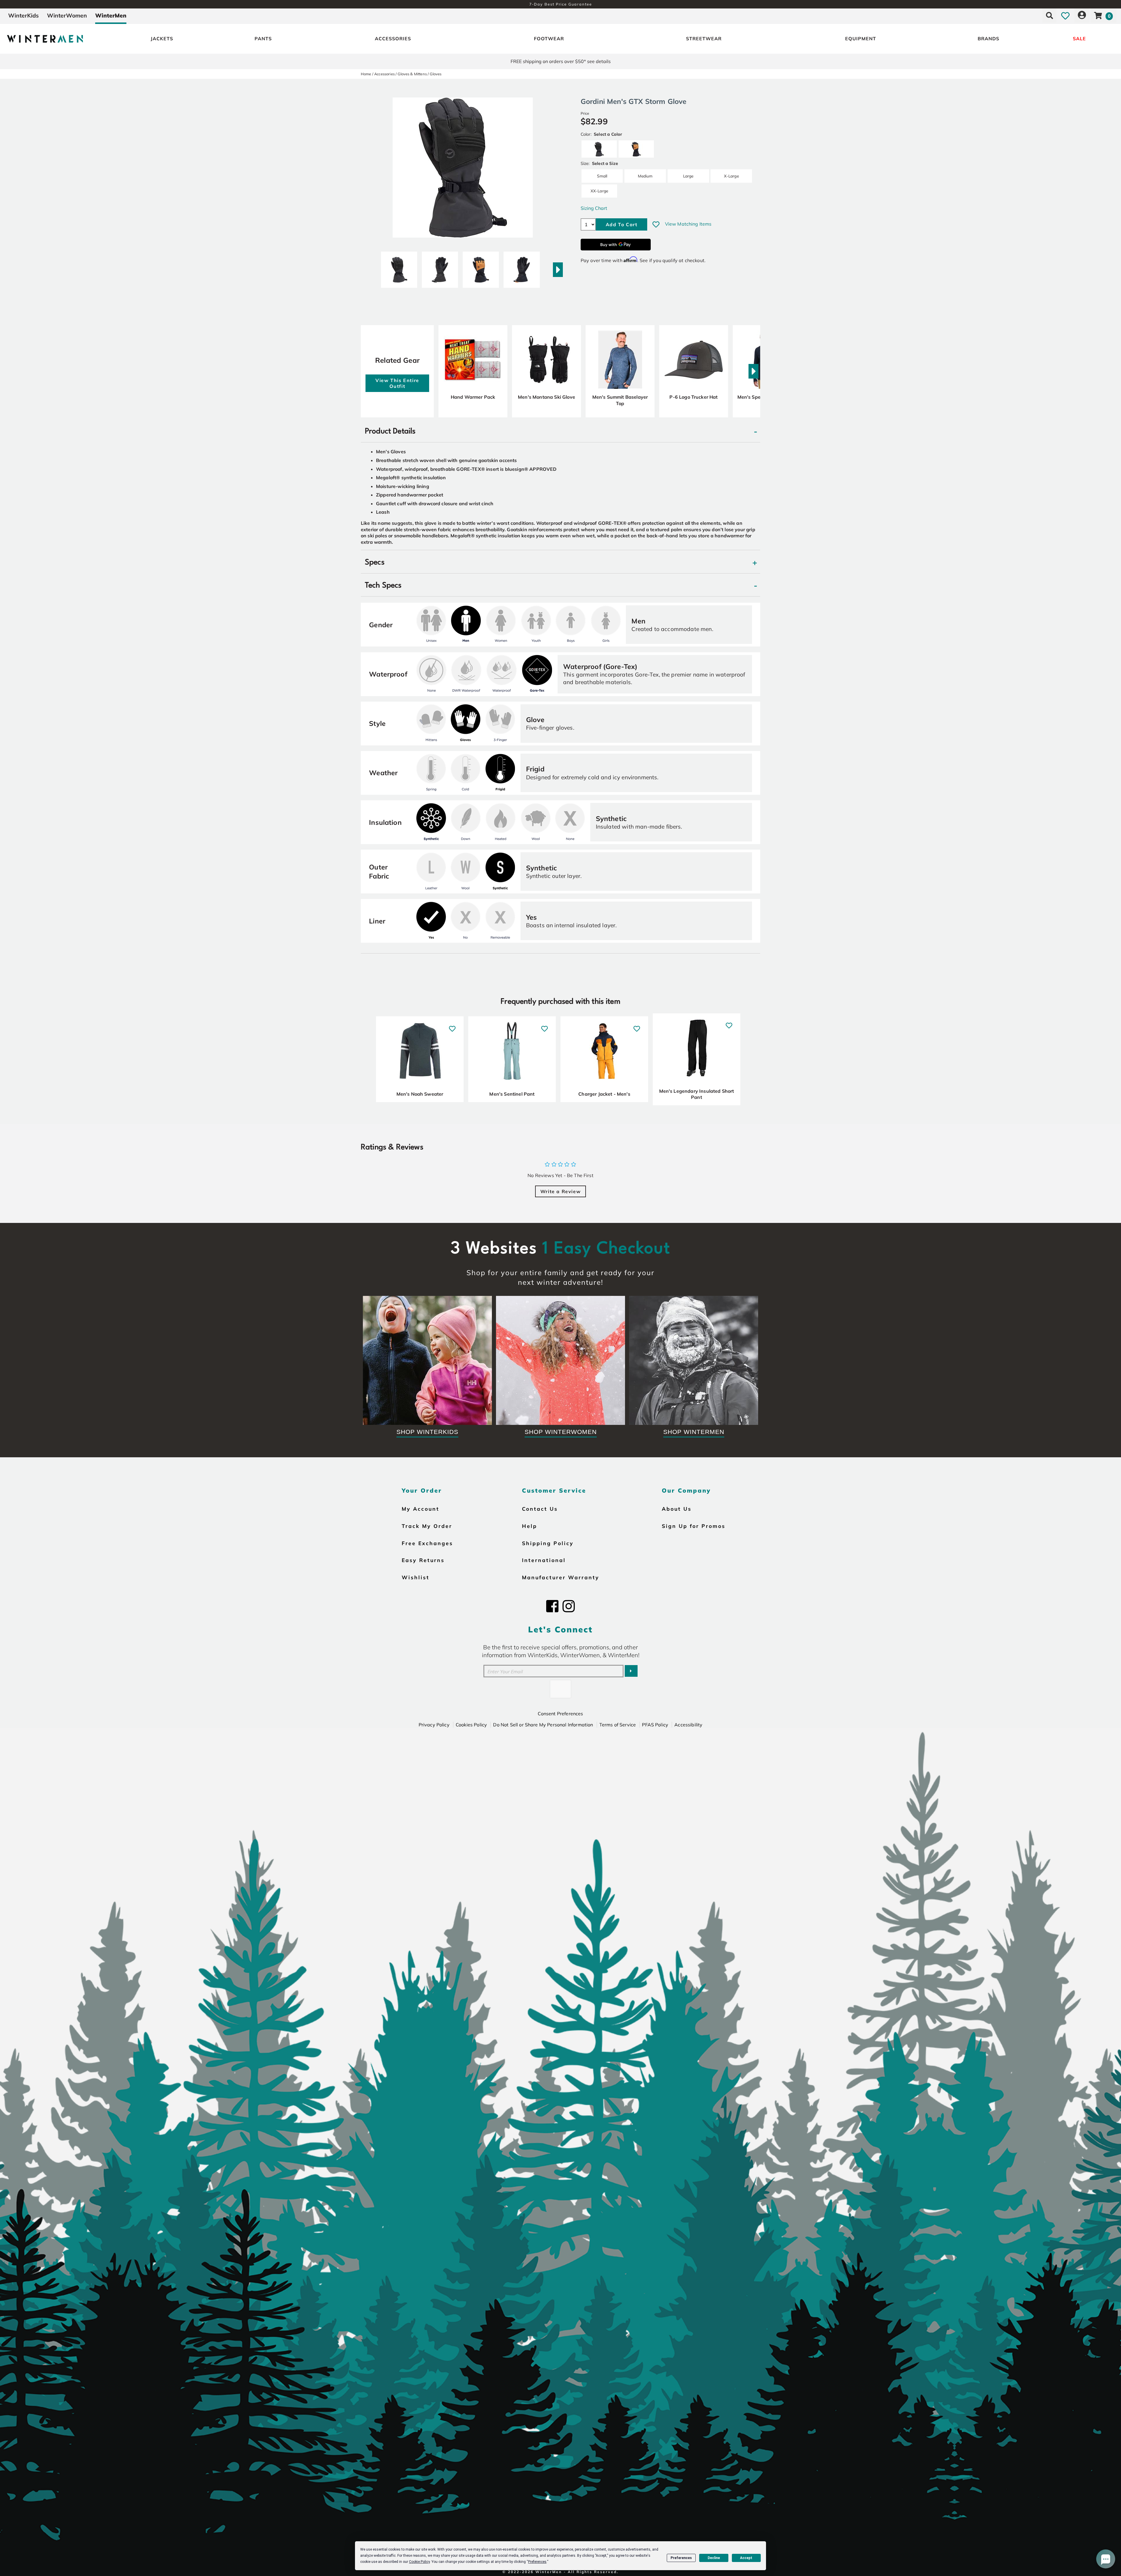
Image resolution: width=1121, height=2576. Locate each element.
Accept (746, 2558)
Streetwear (704, 39)
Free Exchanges (427, 1543)
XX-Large (599, 191)
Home (366, 74)
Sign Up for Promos (694, 1526)
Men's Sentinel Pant (512, 1094)
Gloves (436, 74)
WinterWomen (67, 15)
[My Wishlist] (1065, 15)
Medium (645, 176)
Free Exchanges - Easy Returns (560, 4)
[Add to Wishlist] (656, 224)
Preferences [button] (537, 2562)
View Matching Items (688, 224)
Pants (263, 39)
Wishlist (416, 1577)
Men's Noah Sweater (420, 1094)
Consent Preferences (560, 1714)
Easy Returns (423, 1560)
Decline (714, 2558)
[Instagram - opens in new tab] (569, 1606)
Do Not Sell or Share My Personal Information (543, 1725)
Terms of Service (618, 1725)
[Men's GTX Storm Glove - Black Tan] (481, 267)
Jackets (162, 39)
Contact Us (540, 1509)
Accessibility (688, 1725)
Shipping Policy (548, 1543)
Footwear (549, 39)
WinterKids (24, 15)
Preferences (681, 2558)
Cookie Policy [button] (419, 2562)
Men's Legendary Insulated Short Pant (697, 1094)
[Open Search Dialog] (1049, 15)
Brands (988, 39)
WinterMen (111, 15)
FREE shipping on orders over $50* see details (561, 61)
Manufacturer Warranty (561, 1577)
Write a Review (560, 1191)
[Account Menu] (1082, 15)
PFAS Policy (655, 1725)
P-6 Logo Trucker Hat (693, 397)
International (544, 1560)
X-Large (731, 176)
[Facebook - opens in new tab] (552, 1606)
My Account (421, 1509)
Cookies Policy (471, 1725)
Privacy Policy (434, 1725)
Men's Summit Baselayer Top (620, 400)
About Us (677, 1509)
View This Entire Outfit (397, 383)
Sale (1079, 39)
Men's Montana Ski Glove (546, 397)
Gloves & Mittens (412, 74)
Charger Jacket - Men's (604, 1094)
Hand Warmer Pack (473, 397)
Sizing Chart (594, 208)
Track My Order (427, 1526)
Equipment (861, 39)
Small (602, 176)
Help (530, 1526)
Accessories (393, 39)
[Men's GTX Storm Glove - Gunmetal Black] (399, 267)
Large (688, 176)
